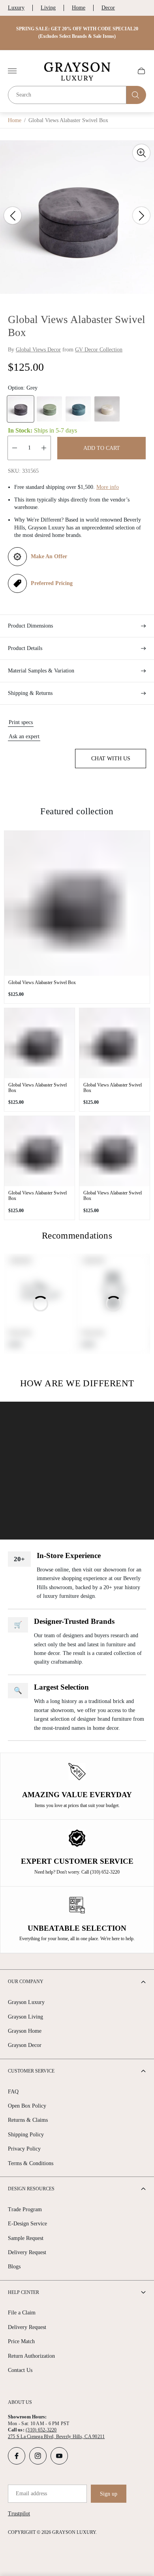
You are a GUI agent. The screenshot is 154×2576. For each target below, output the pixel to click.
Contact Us (20, 2370)
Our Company (26, 1982)
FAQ (13, 2092)
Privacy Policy (24, 2149)
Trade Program (25, 2209)
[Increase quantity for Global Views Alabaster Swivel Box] (44, 448)
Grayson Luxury (26, 2002)
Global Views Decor (38, 350)
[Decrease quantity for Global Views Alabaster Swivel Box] (15, 448)
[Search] (136, 95)
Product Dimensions (30, 626)
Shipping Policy (26, 2135)
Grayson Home (25, 2031)
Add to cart (102, 448)
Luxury (16, 8)
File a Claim (22, 2313)
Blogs (14, 2267)
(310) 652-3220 (41, 2430)
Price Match (21, 2341)
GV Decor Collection (99, 350)
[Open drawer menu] (12, 71)
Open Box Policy (27, 2106)
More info (108, 487)
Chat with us (111, 759)
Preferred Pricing (52, 583)
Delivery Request (27, 2252)
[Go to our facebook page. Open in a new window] (17, 2456)
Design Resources (31, 2189)
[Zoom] (141, 153)
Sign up (109, 2494)
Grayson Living (25, 2017)
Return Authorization (31, 2356)
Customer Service (31, 2071)
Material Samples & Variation (41, 671)
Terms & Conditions (31, 2163)
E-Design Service (27, 2224)
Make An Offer (49, 556)
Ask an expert (24, 736)
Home (79, 8)
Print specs (21, 722)
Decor (108, 8)
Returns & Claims (28, 2120)
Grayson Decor (25, 2045)
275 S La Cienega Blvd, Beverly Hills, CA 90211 (56, 2437)
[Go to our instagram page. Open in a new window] (38, 2456)
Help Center (23, 2292)
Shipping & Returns (30, 693)
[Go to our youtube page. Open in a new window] (59, 2456)
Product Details (25, 648)
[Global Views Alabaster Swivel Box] (77, 903)
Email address (31, 2493)
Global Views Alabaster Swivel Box (42, 982)
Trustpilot (19, 2514)
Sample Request (26, 2238)
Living (48, 8)
